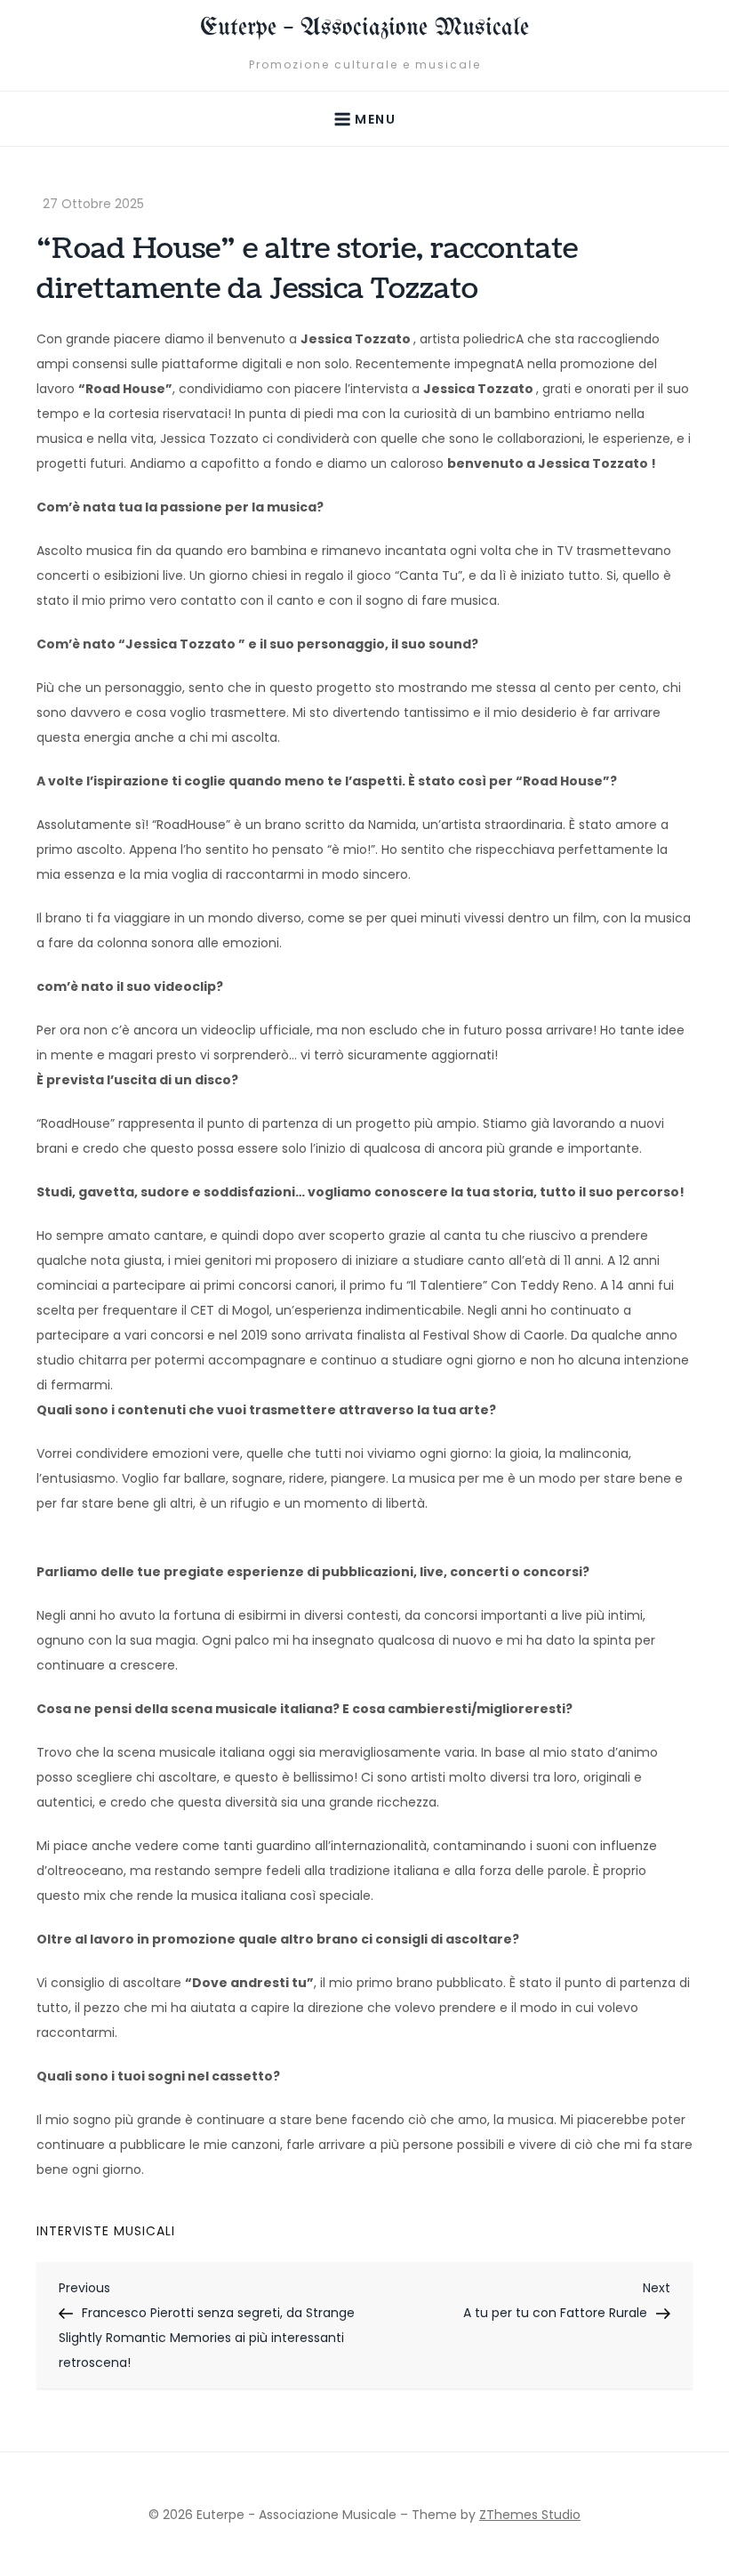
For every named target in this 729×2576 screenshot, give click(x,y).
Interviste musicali (106, 2231)
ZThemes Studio (530, 2515)
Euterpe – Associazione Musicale (364, 28)
